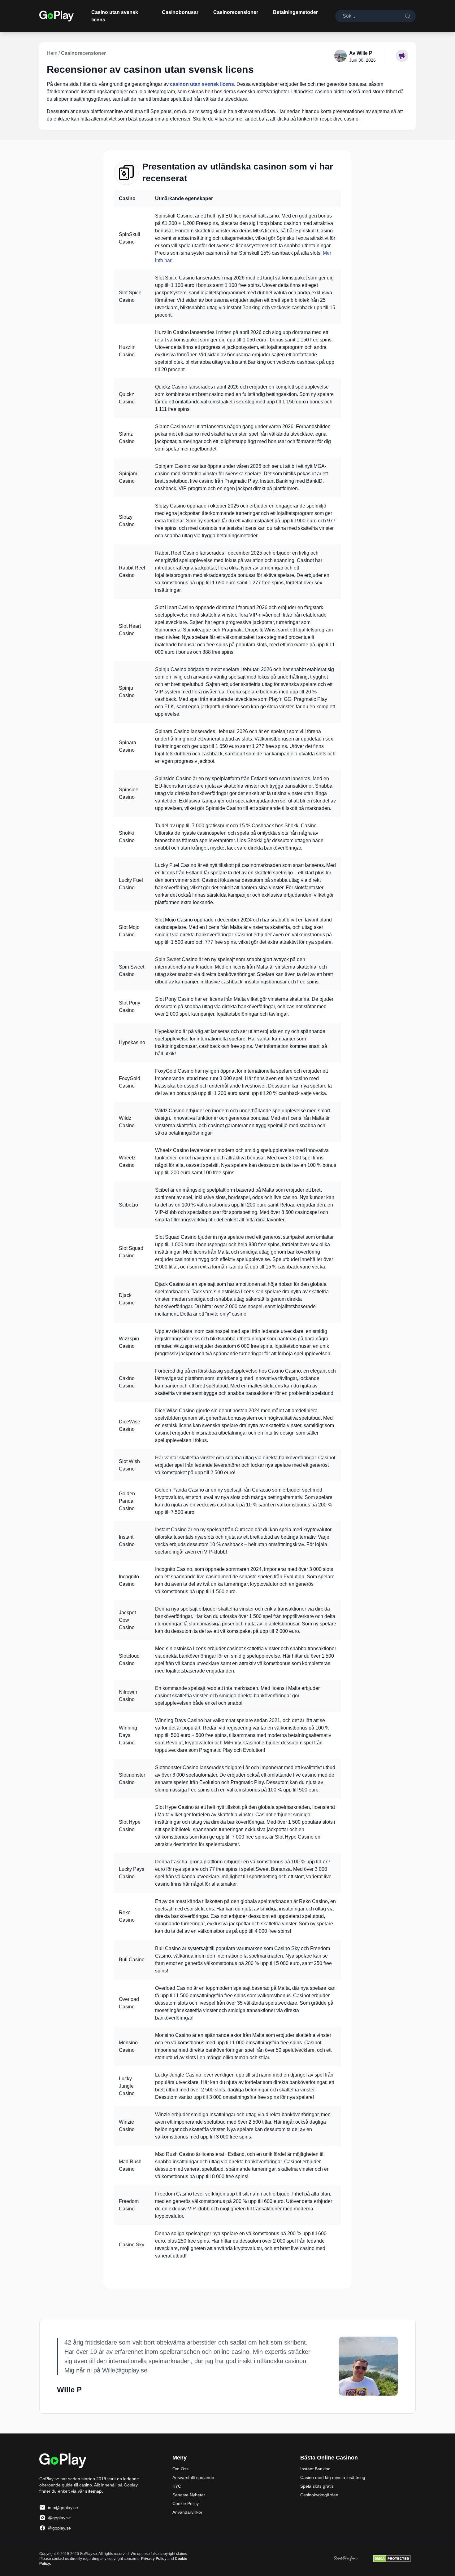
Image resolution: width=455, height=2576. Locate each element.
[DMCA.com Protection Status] (392, 2559)
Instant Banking (315, 2469)
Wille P (364, 53)
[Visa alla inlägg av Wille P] (368, 2366)
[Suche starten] (408, 16)
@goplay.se (59, 2518)
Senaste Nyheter (189, 2495)
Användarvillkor (187, 2512)
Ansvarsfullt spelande (193, 2477)
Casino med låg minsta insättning (333, 2477)
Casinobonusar (180, 12)
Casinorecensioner (236, 12)
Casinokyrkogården (319, 2495)
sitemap (93, 2491)
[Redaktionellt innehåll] (402, 56)
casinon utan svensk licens (202, 84)
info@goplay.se (63, 2508)
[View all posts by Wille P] (340, 56)
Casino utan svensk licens (115, 16)
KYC (177, 2486)
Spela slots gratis (317, 2486)
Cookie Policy (186, 2503)
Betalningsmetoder (295, 12)
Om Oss (180, 2469)
